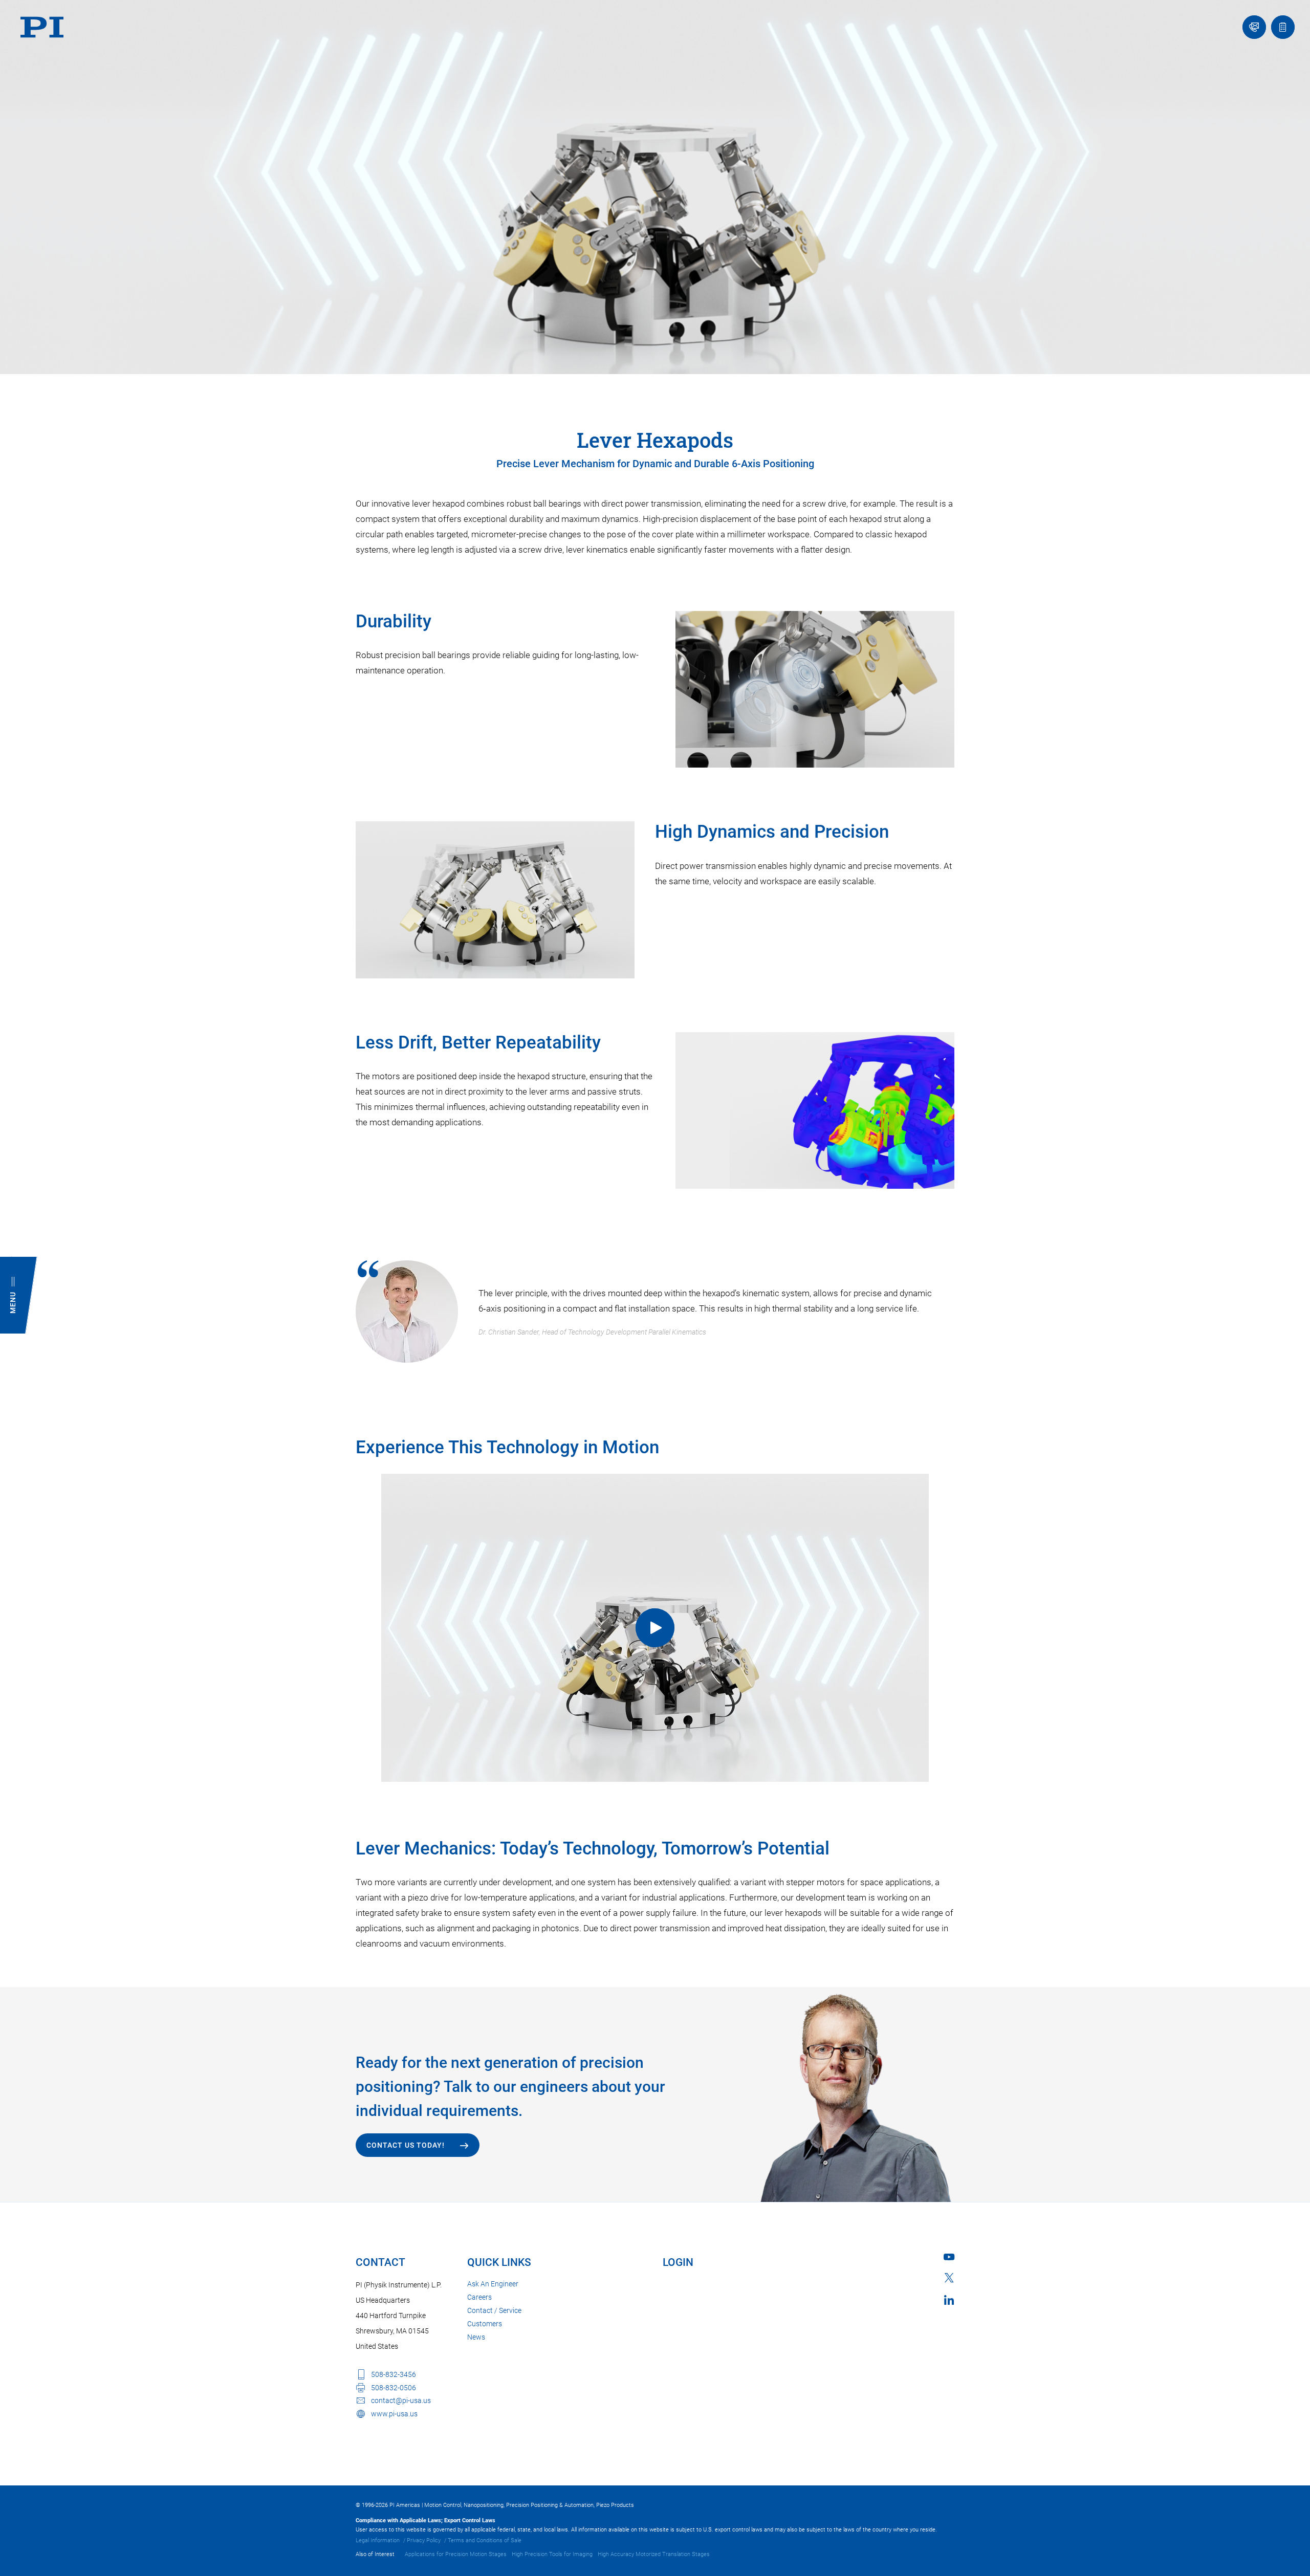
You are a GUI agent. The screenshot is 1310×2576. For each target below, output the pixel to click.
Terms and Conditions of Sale (485, 2540)
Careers (479, 2297)
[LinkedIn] (949, 2300)
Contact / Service (494, 2310)
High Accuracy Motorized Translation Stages (654, 2554)
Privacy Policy (424, 2540)
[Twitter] (949, 2278)
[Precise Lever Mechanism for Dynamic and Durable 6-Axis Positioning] (655, 1628)
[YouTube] (949, 2257)
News (476, 2337)
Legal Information (378, 2540)
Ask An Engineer (493, 2284)
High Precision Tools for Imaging (552, 2554)
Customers (485, 2324)
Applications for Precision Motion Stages (456, 2554)
